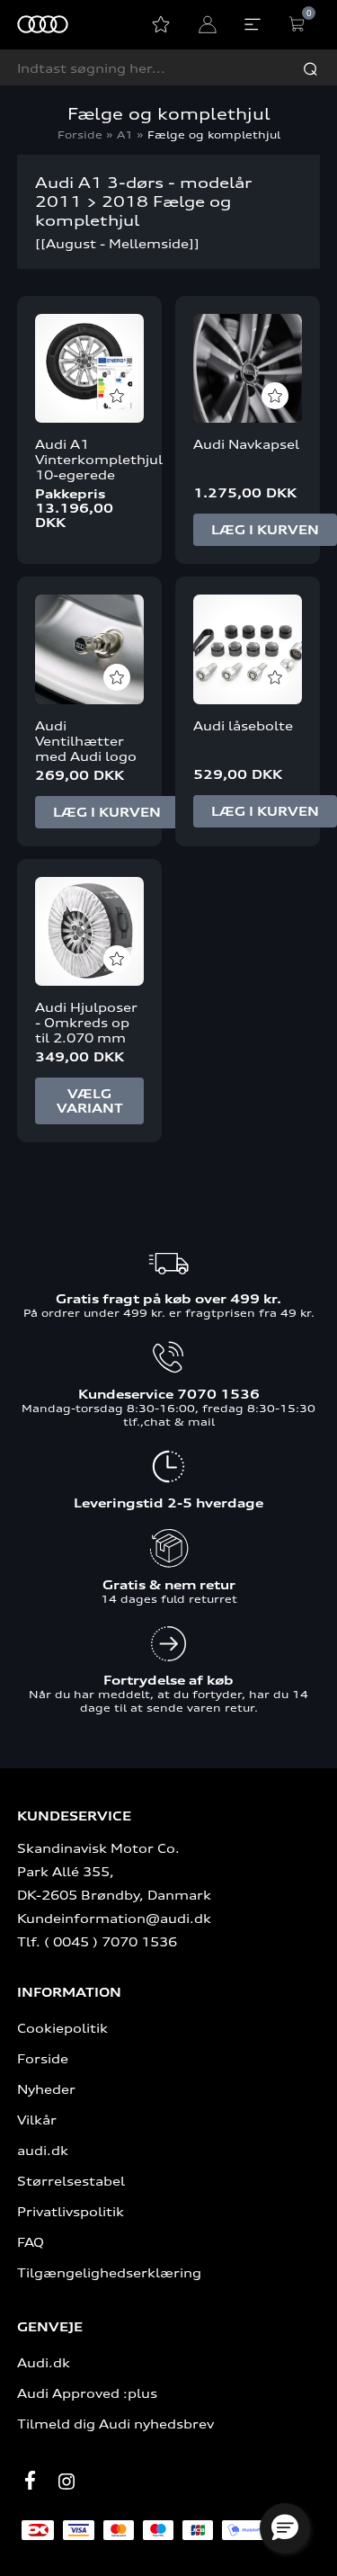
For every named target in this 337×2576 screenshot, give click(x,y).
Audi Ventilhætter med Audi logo (86, 741)
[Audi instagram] (67, 2482)
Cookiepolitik (62, 2028)
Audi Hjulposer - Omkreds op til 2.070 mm (86, 1022)
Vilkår (37, 2120)
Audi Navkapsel (246, 444)
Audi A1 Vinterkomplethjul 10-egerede (89, 459)
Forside (80, 134)
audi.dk (43, 2150)
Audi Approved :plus (87, 2393)
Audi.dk (44, 2362)
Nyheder (46, 2089)
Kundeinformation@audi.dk (114, 1918)
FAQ (31, 2242)
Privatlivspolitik (71, 2211)
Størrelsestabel (71, 2181)
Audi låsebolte (243, 725)
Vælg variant (90, 1101)
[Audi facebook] (31, 2480)
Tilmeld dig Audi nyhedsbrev (115, 2424)
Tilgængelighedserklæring (109, 2272)
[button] (285, 2528)
